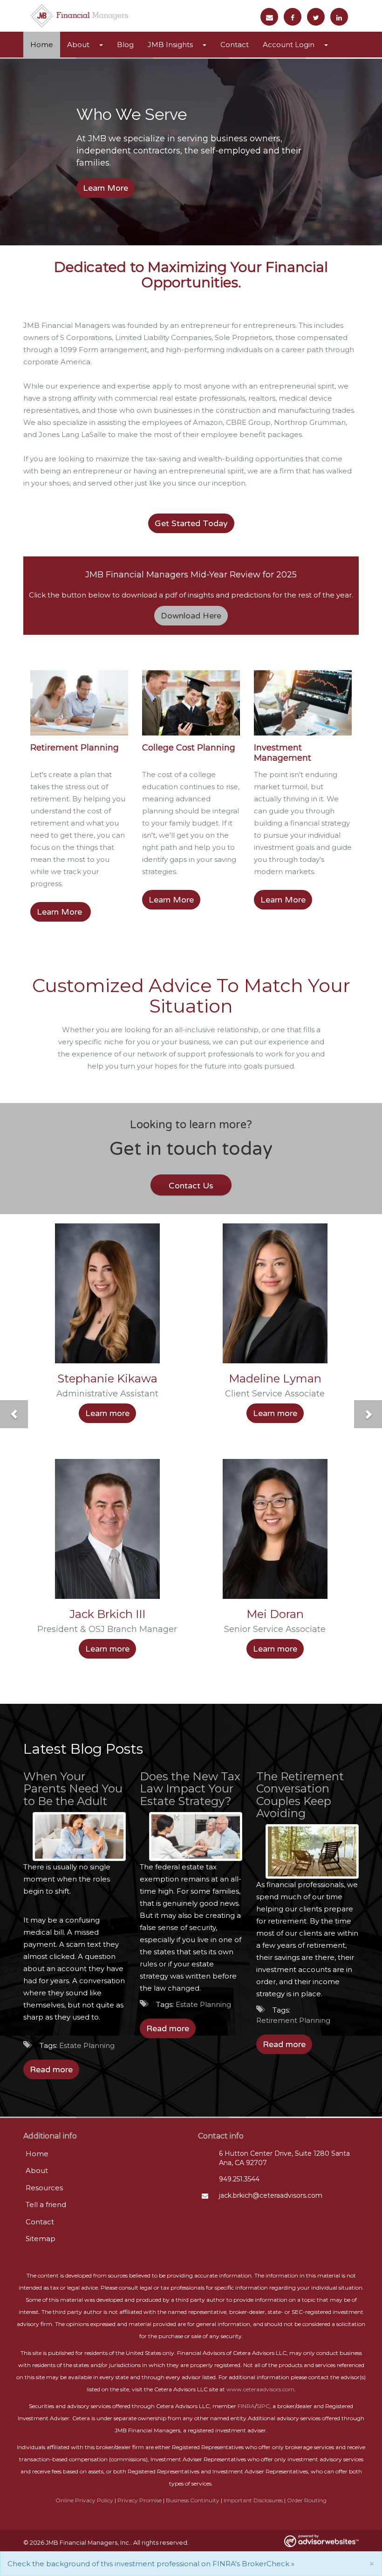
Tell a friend (46, 2205)
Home (42, 45)
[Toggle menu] (103, 45)
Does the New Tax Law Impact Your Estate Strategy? (190, 1789)
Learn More (106, 188)
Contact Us (191, 1186)
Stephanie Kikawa (107, 1378)
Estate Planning (87, 2045)
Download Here (191, 616)
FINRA (246, 2406)
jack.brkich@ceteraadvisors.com (271, 2195)
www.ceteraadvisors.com (260, 2389)
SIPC (263, 2406)
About (78, 45)
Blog (125, 45)
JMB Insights (170, 45)
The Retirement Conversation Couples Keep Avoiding (300, 1795)
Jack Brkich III (107, 1614)
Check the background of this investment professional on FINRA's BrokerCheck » (151, 2564)
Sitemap (41, 2239)
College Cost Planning (189, 748)
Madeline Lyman (275, 1378)
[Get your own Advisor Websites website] (321, 2541)
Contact (235, 45)
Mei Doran (275, 1614)
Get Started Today (191, 523)
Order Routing (307, 2500)
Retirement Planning (75, 748)
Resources (44, 2188)
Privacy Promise (140, 2500)
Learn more (107, 1413)
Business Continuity (193, 2500)
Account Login (289, 45)
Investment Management (283, 753)
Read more (51, 2069)
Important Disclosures (253, 2500)
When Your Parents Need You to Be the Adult (73, 1789)
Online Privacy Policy (84, 2500)
